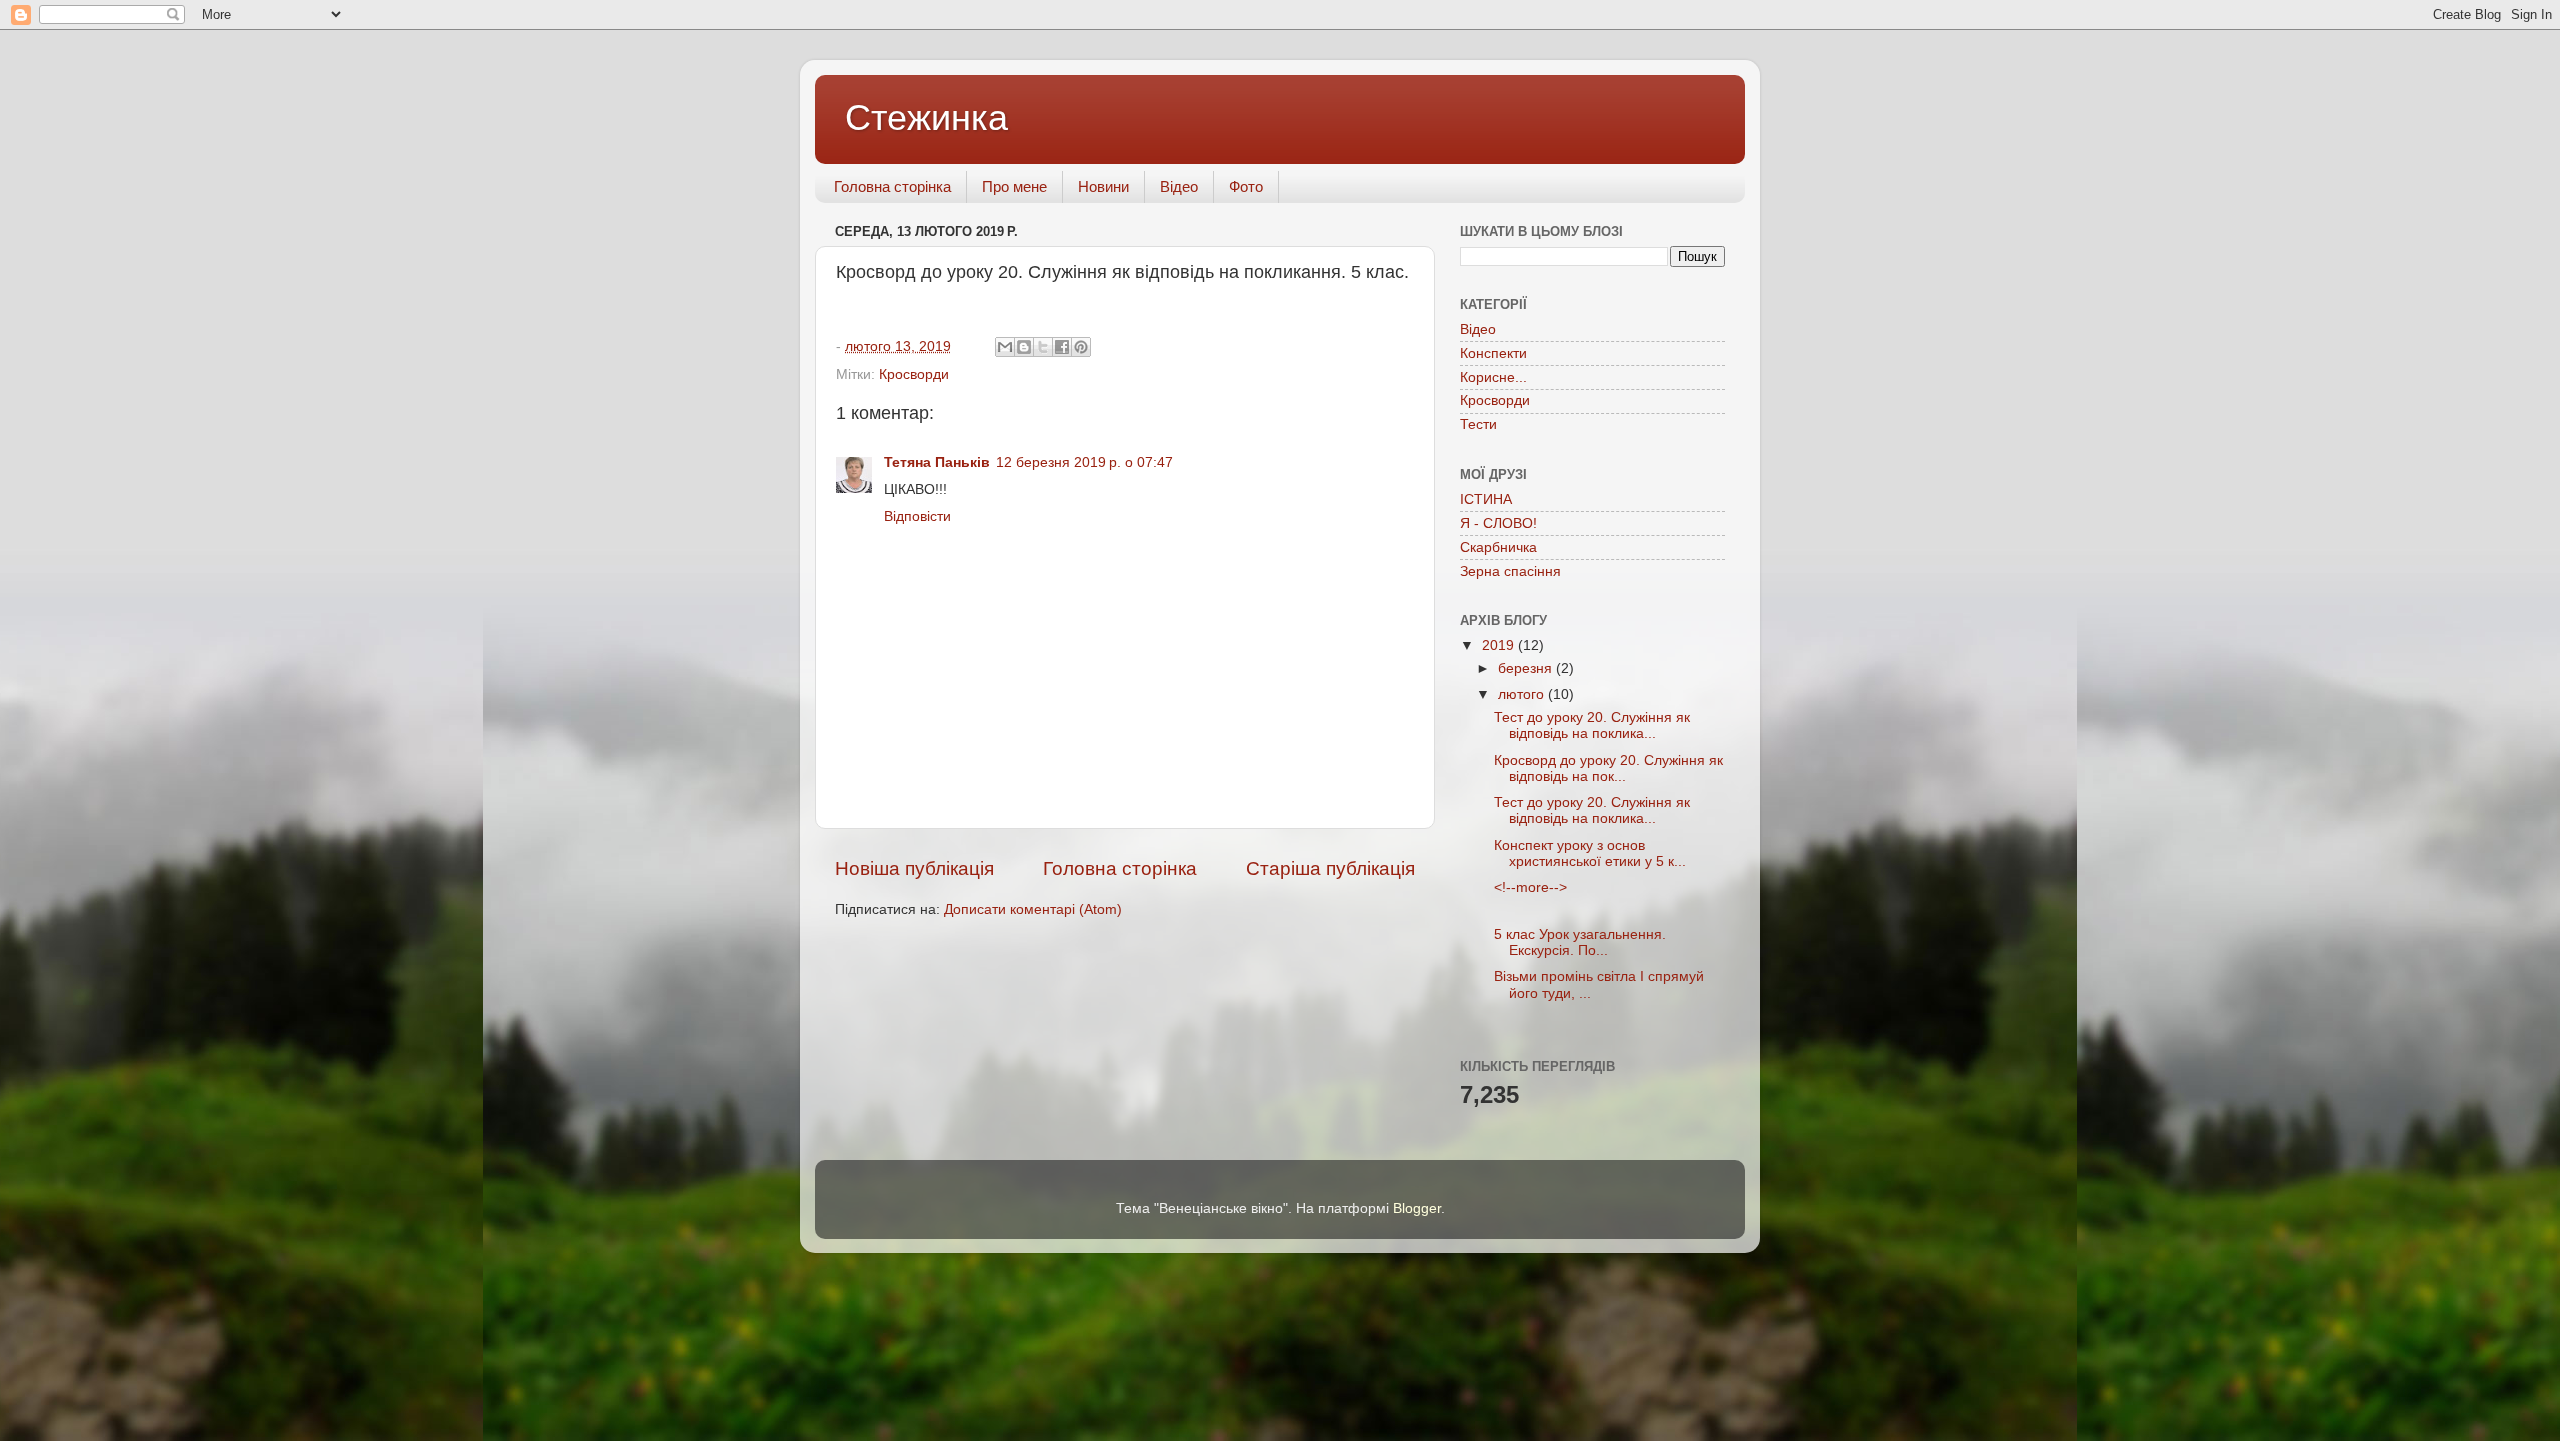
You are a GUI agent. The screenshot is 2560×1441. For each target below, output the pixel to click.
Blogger (1417, 1208)
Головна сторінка (892, 186)
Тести (1478, 424)
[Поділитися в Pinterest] (1081, 347)
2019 (1500, 645)
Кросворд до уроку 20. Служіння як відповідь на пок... (1608, 768)
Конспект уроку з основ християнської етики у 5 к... (1590, 853)
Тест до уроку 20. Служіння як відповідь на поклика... (1592, 725)
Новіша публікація (914, 868)
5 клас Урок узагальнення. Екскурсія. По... (1580, 942)
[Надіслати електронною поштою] (1005, 347)
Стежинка (926, 117)
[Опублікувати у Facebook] (1062, 347)
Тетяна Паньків (937, 462)
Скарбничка (1498, 547)
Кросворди (914, 374)
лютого (1523, 694)
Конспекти (1493, 353)
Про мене (1014, 186)
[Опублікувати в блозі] (1024, 347)
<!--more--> (1530, 887)
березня (1527, 668)
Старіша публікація (1330, 868)
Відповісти (917, 516)
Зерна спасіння (1510, 571)
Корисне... (1493, 377)
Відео (1179, 186)
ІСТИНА (1486, 499)
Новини (1103, 186)
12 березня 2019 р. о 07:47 (1084, 462)
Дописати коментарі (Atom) (1033, 909)
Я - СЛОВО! (1498, 523)
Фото (1246, 186)
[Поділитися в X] (1043, 347)
